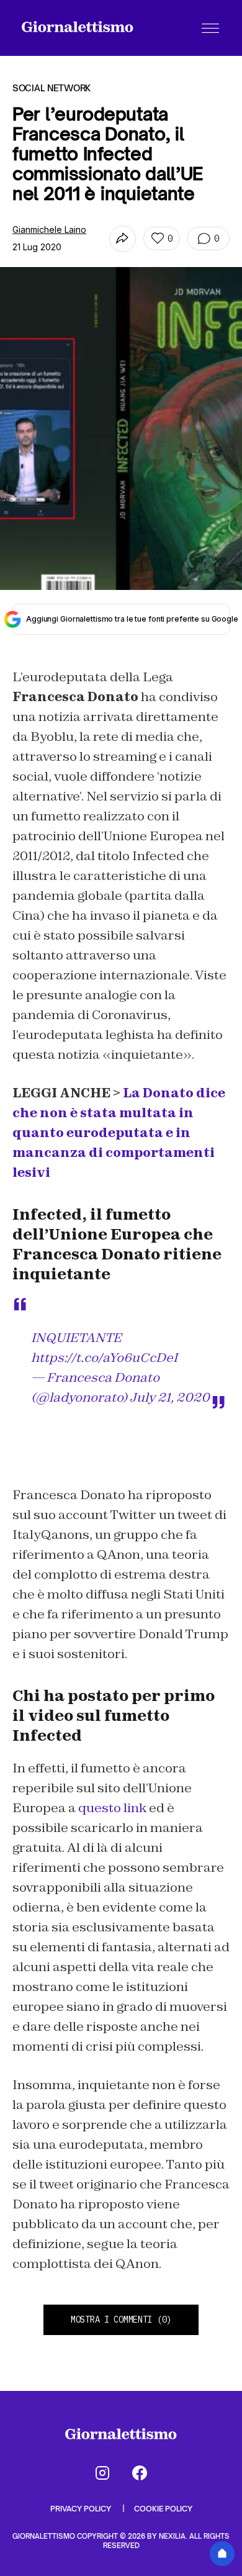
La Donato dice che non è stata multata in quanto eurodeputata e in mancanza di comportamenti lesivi (119, 1133)
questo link (112, 1808)
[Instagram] (102, 2473)
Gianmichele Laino (49, 229)
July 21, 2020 (170, 1397)
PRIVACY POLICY (82, 2509)
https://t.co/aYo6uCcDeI (104, 1358)
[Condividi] (123, 239)
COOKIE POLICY (163, 2509)
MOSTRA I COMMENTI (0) (121, 2320)
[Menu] (210, 28)
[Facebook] (140, 2473)
